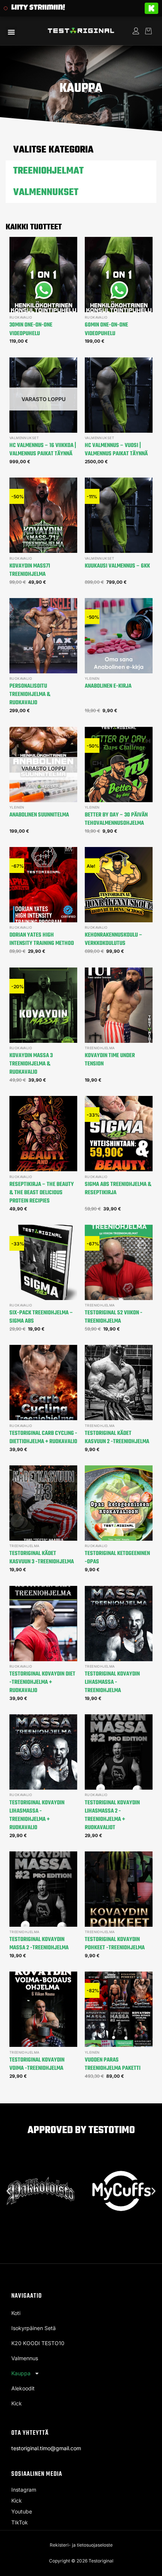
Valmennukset (46, 192)
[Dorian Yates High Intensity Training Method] (43, 885)
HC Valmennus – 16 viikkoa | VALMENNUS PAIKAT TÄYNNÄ (43, 450)
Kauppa (21, 2373)
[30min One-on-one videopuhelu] (43, 275)
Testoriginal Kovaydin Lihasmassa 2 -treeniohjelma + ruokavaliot (112, 1815)
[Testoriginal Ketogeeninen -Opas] (119, 1503)
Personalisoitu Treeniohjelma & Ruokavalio (30, 694)
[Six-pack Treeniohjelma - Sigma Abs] (43, 1262)
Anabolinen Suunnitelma (39, 815)
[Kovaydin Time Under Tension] (119, 1005)
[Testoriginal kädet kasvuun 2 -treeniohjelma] (119, 1383)
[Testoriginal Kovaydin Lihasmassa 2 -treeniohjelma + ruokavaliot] (119, 1752)
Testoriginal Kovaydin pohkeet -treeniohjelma (115, 1944)
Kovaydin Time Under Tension (110, 1060)
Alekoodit (23, 2388)
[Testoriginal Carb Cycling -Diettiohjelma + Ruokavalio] (43, 1383)
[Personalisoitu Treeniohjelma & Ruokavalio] (43, 636)
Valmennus (25, 2358)
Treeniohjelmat (48, 171)
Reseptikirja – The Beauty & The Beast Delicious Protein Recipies (42, 1193)
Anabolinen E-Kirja (108, 686)
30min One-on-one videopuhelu (31, 329)
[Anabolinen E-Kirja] (119, 636)
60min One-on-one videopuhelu (106, 329)
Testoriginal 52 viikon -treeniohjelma (114, 1317)
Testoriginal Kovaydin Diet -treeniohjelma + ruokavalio (42, 1682)
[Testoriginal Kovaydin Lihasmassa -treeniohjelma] (119, 1624)
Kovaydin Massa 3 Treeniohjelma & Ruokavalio (31, 1064)
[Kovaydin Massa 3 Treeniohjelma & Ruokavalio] (43, 1005)
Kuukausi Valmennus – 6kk (117, 566)
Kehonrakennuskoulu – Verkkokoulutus (114, 939)
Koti (16, 2313)
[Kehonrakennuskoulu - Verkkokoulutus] (119, 885)
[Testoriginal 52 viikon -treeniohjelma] (119, 1262)
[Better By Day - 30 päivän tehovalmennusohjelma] (119, 765)
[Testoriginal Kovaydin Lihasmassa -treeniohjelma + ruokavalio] (43, 1752)
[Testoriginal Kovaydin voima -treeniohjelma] (43, 2009)
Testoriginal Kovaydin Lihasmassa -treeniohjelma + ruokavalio (37, 1815)
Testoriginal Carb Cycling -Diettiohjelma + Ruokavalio (43, 1438)
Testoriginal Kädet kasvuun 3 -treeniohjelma (42, 1558)
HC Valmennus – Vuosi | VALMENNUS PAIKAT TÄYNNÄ (116, 450)
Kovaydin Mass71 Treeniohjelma (30, 570)
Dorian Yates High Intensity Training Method (42, 939)
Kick (17, 2403)
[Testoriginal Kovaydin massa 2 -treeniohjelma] (43, 1889)
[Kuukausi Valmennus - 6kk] (119, 515)
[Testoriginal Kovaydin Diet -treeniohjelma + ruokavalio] (43, 1624)
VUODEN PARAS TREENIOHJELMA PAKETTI (113, 2064)
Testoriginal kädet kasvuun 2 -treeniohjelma (117, 1438)
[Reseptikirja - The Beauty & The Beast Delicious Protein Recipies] (43, 1134)
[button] (11, 32)
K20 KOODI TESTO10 (38, 2343)
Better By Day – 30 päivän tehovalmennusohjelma (116, 819)
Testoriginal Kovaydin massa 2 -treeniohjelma (39, 1944)
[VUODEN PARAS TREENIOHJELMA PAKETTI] (119, 2009)
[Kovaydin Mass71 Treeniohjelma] (43, 515)
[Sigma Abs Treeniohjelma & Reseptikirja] (119, 1134)
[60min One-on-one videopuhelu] (119, 275)
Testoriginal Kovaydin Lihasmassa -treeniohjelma (112, 1682)
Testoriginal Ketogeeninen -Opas (117, 1558)
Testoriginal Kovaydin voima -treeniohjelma (37, 2064)
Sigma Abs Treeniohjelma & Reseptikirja (118, 1189)
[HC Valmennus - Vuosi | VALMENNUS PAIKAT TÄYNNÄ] (119, 395)
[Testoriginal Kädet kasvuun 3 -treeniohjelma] (43, 1503)
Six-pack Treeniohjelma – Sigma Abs (41, 1317)
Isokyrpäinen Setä (34, 2328)
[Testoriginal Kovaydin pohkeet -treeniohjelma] (119, 1889)
